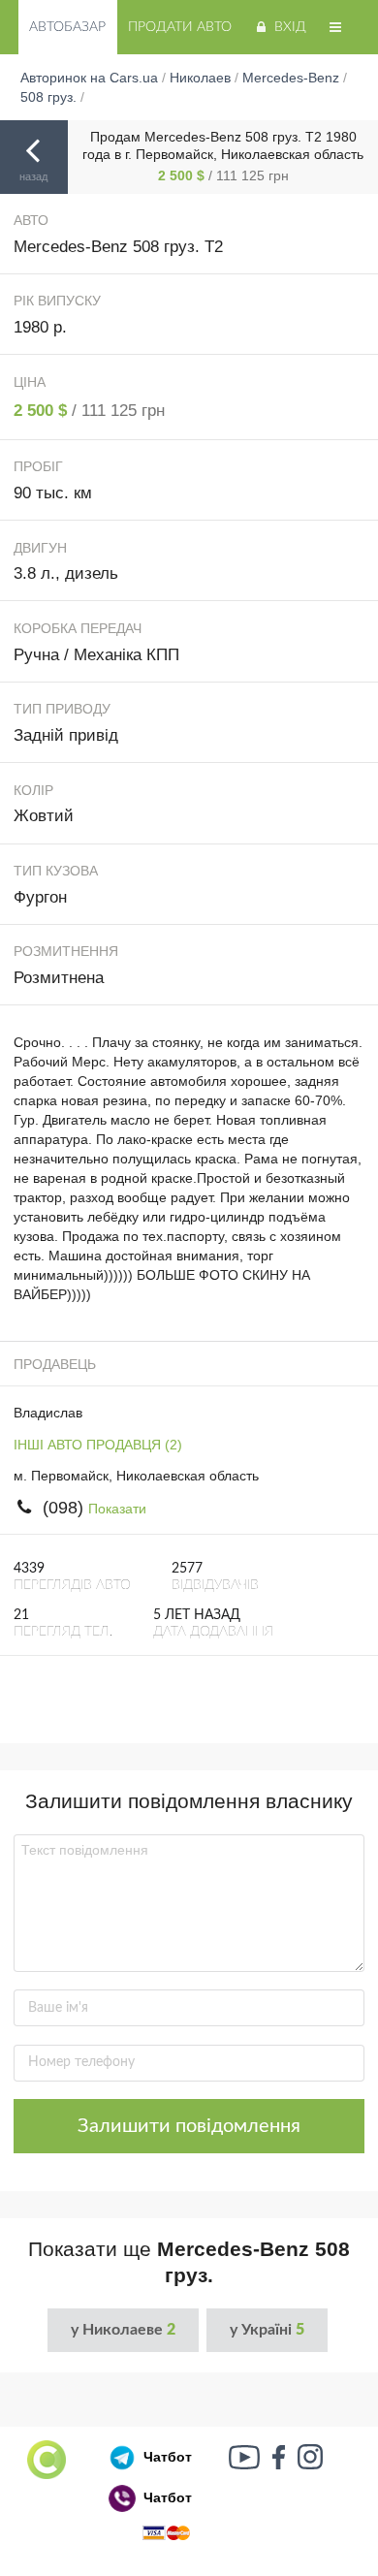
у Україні (267, 2330)
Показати (117, 1509)
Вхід (290, 27)
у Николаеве (123, 2330)
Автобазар (67, 27)
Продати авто (180, 27)
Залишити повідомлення (189, 2126)
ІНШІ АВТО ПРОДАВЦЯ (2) (98, 1445)
